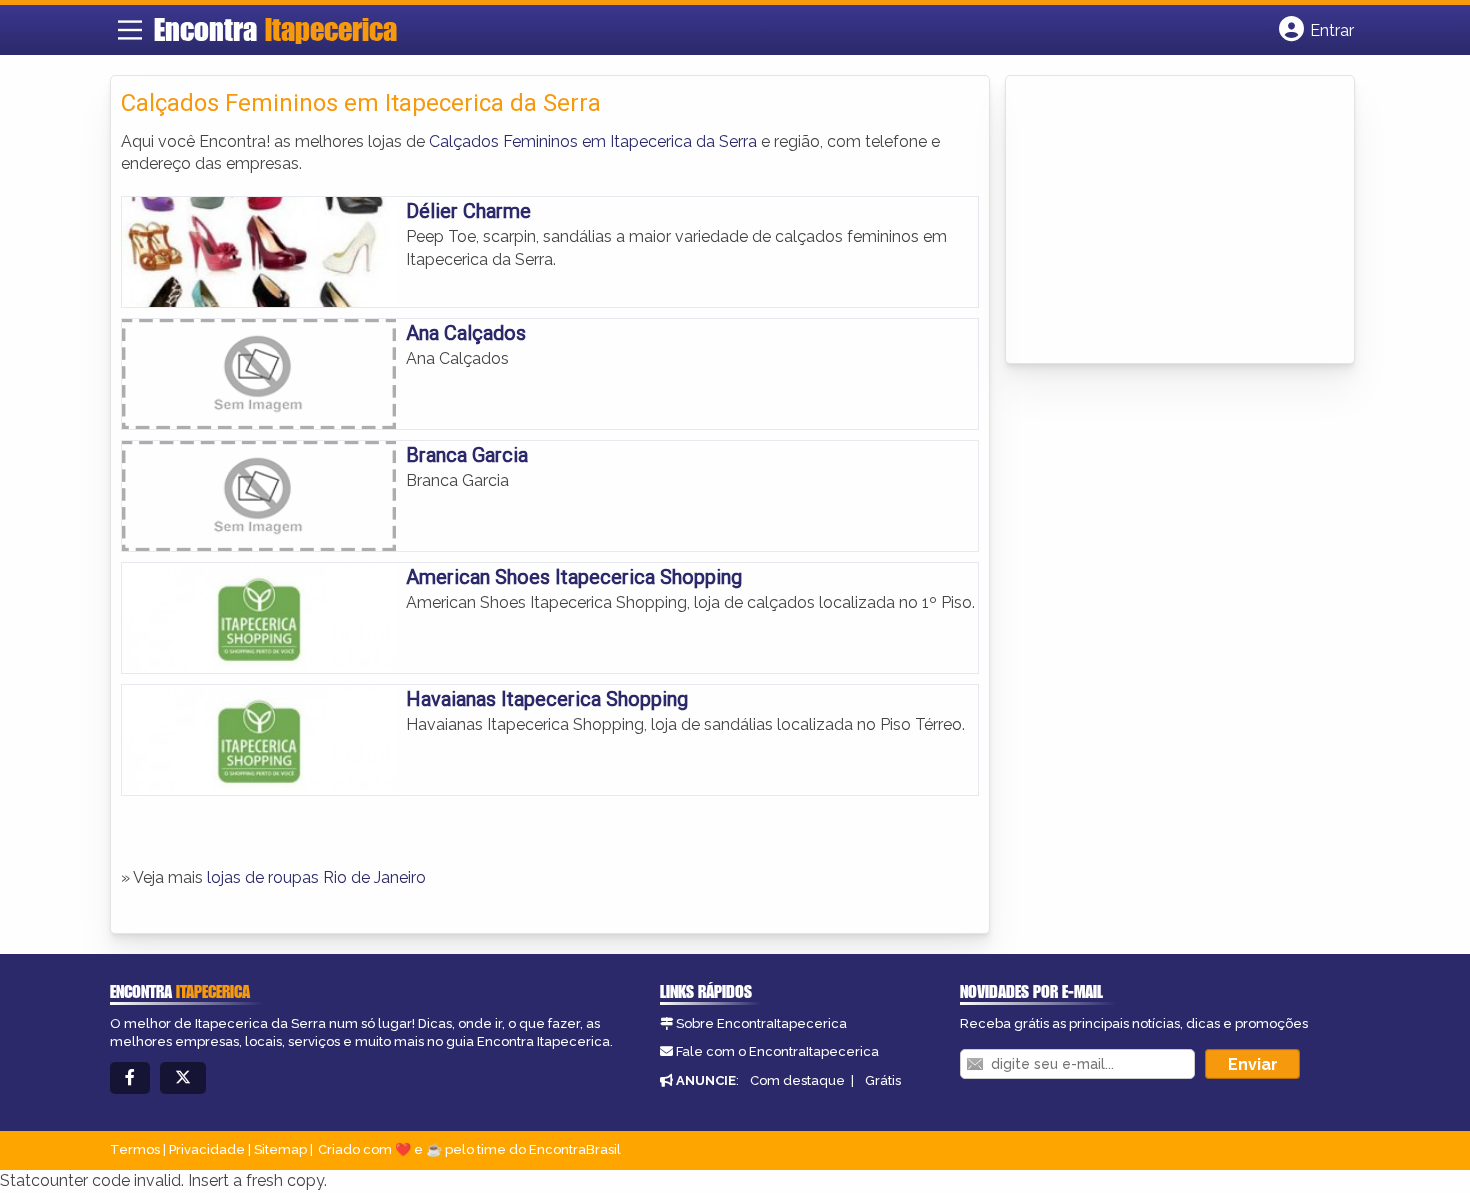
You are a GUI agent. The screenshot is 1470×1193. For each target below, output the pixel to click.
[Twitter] (183, 1078)
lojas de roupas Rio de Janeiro (316, 877)
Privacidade (207, 1149)
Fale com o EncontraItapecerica (777, 1051)
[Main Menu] (130, 30)
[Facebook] (130, 1078)
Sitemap (280, 1149)
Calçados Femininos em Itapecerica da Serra (593, 141)
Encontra (275, 29)
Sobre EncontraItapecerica (761, 1023)
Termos (135, 1149)
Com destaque (797, 1080)
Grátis (883, 1080)
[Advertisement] (1166, 221)
